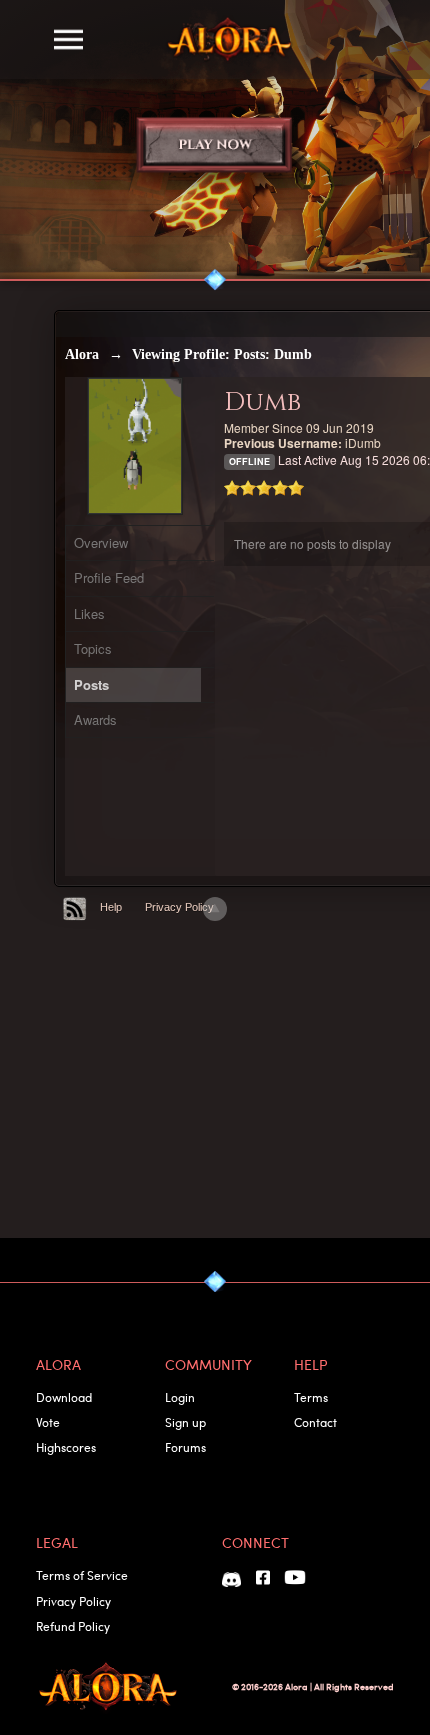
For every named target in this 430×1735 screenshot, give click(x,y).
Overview (101, 542)
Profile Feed (109, 577)
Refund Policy (73, 1626)
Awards (95, 719)
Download (64, 1397)
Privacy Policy (179, 907)
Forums (185, 1447)
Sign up (185, 1422)
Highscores (66, 1447)
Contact (315, 1422)
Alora (82, 354)
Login (180, 1397)
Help (111, 907)
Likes (89, 613)
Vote (48, 1422)
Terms (311, 1397)
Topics (93, 648)
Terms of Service (82, 1575)
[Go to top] (215, 909)
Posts (91, 684)
